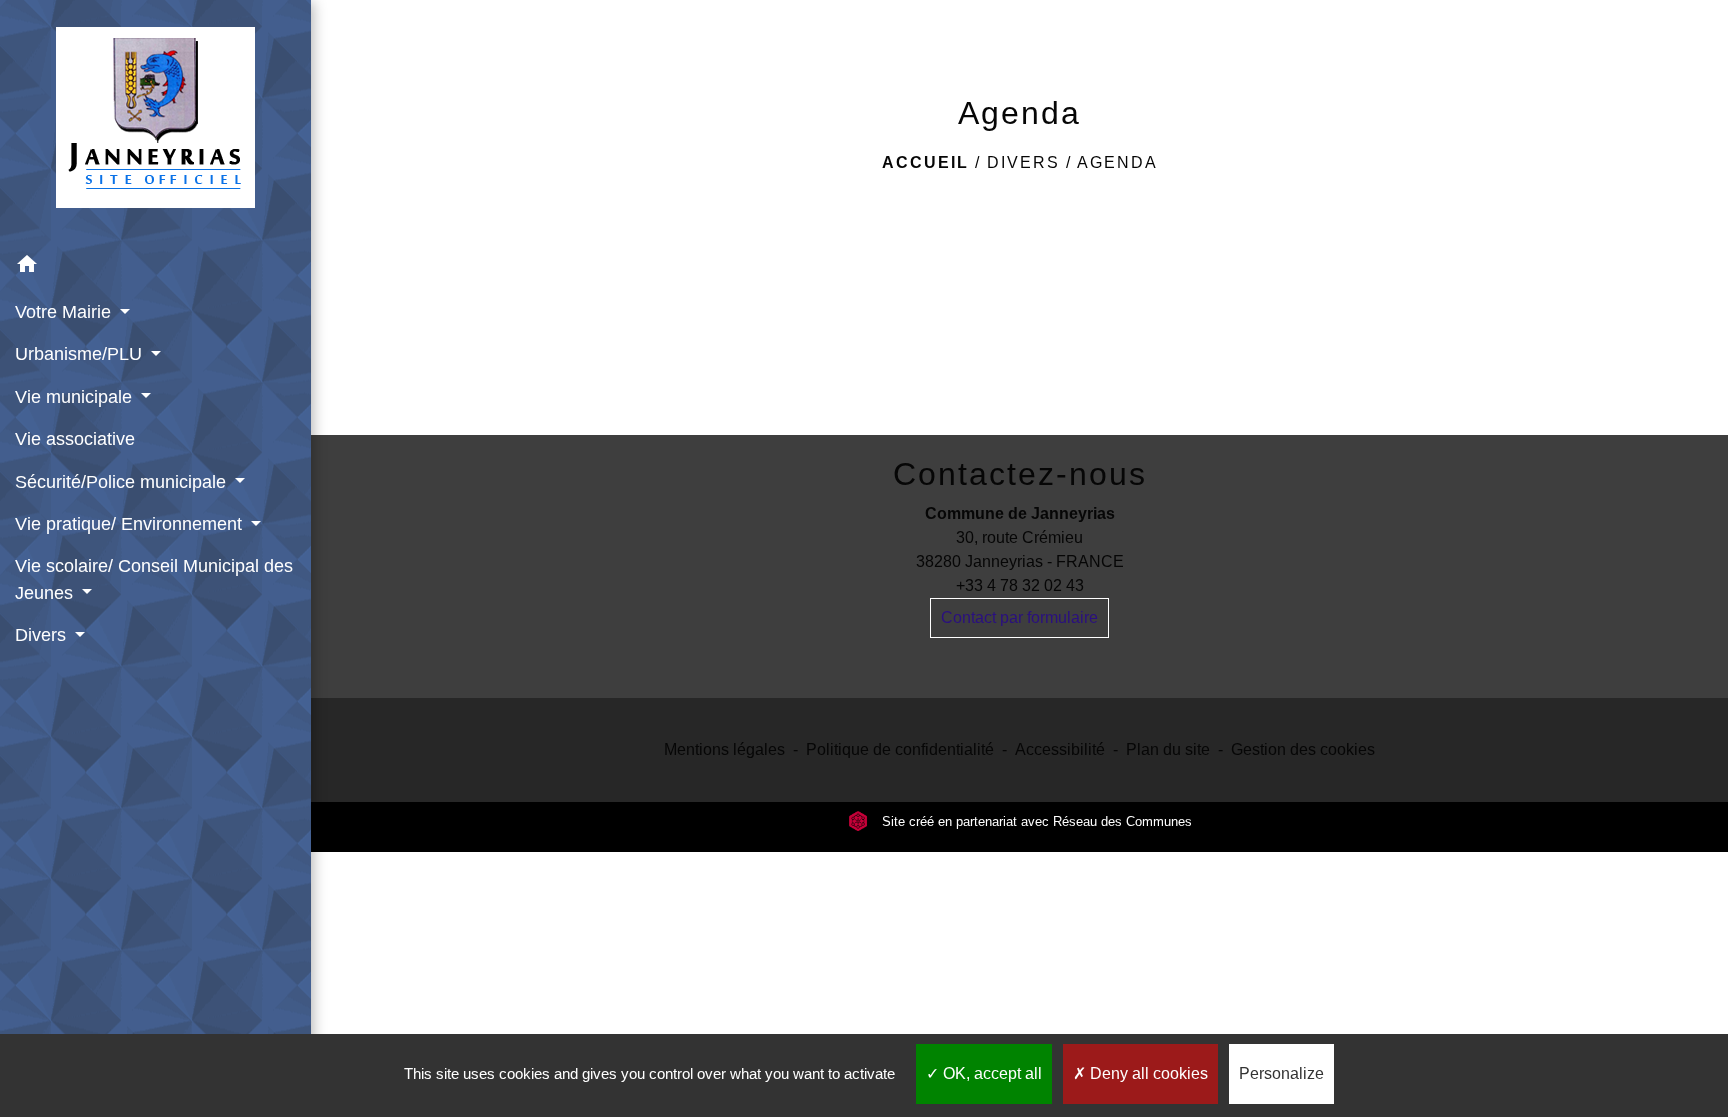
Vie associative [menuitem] (75, 439)
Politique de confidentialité (900, 749)
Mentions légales (724, 749)
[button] (155, 267)
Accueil (925, 162)
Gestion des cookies (1303, 749)
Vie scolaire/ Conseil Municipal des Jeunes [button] (154, 579)
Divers (1023, 162)
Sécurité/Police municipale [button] (123, 482)
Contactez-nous (1020, 474)
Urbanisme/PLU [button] (81, 354)
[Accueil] (155, 121)
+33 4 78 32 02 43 (1020, 585)
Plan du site (1168, 749)
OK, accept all (990, 1073)
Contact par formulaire (1019, 617)
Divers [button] (43, 635)
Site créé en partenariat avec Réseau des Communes (1035, 821)
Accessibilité (1060, 749)
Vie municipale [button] (76, 397)
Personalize (1281, 1073)
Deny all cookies (1147, 1073)
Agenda (1117, 162)
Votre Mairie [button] (65, 312)
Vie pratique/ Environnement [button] (131, 524)
